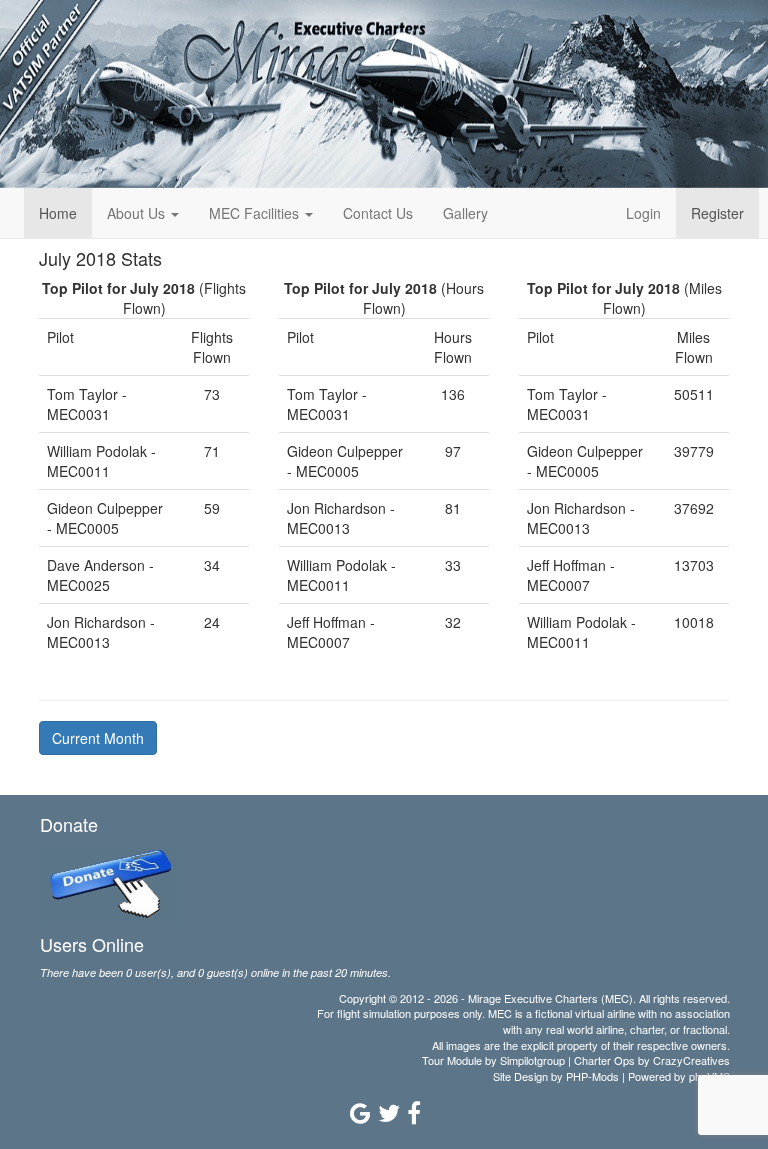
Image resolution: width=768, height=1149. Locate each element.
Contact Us (378, 213)
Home (58, 213)
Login (643, 213)
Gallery (465, 213)
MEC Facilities (256, 213)
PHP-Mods (592, 1076)
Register (717, 213)
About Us (138, 213)
